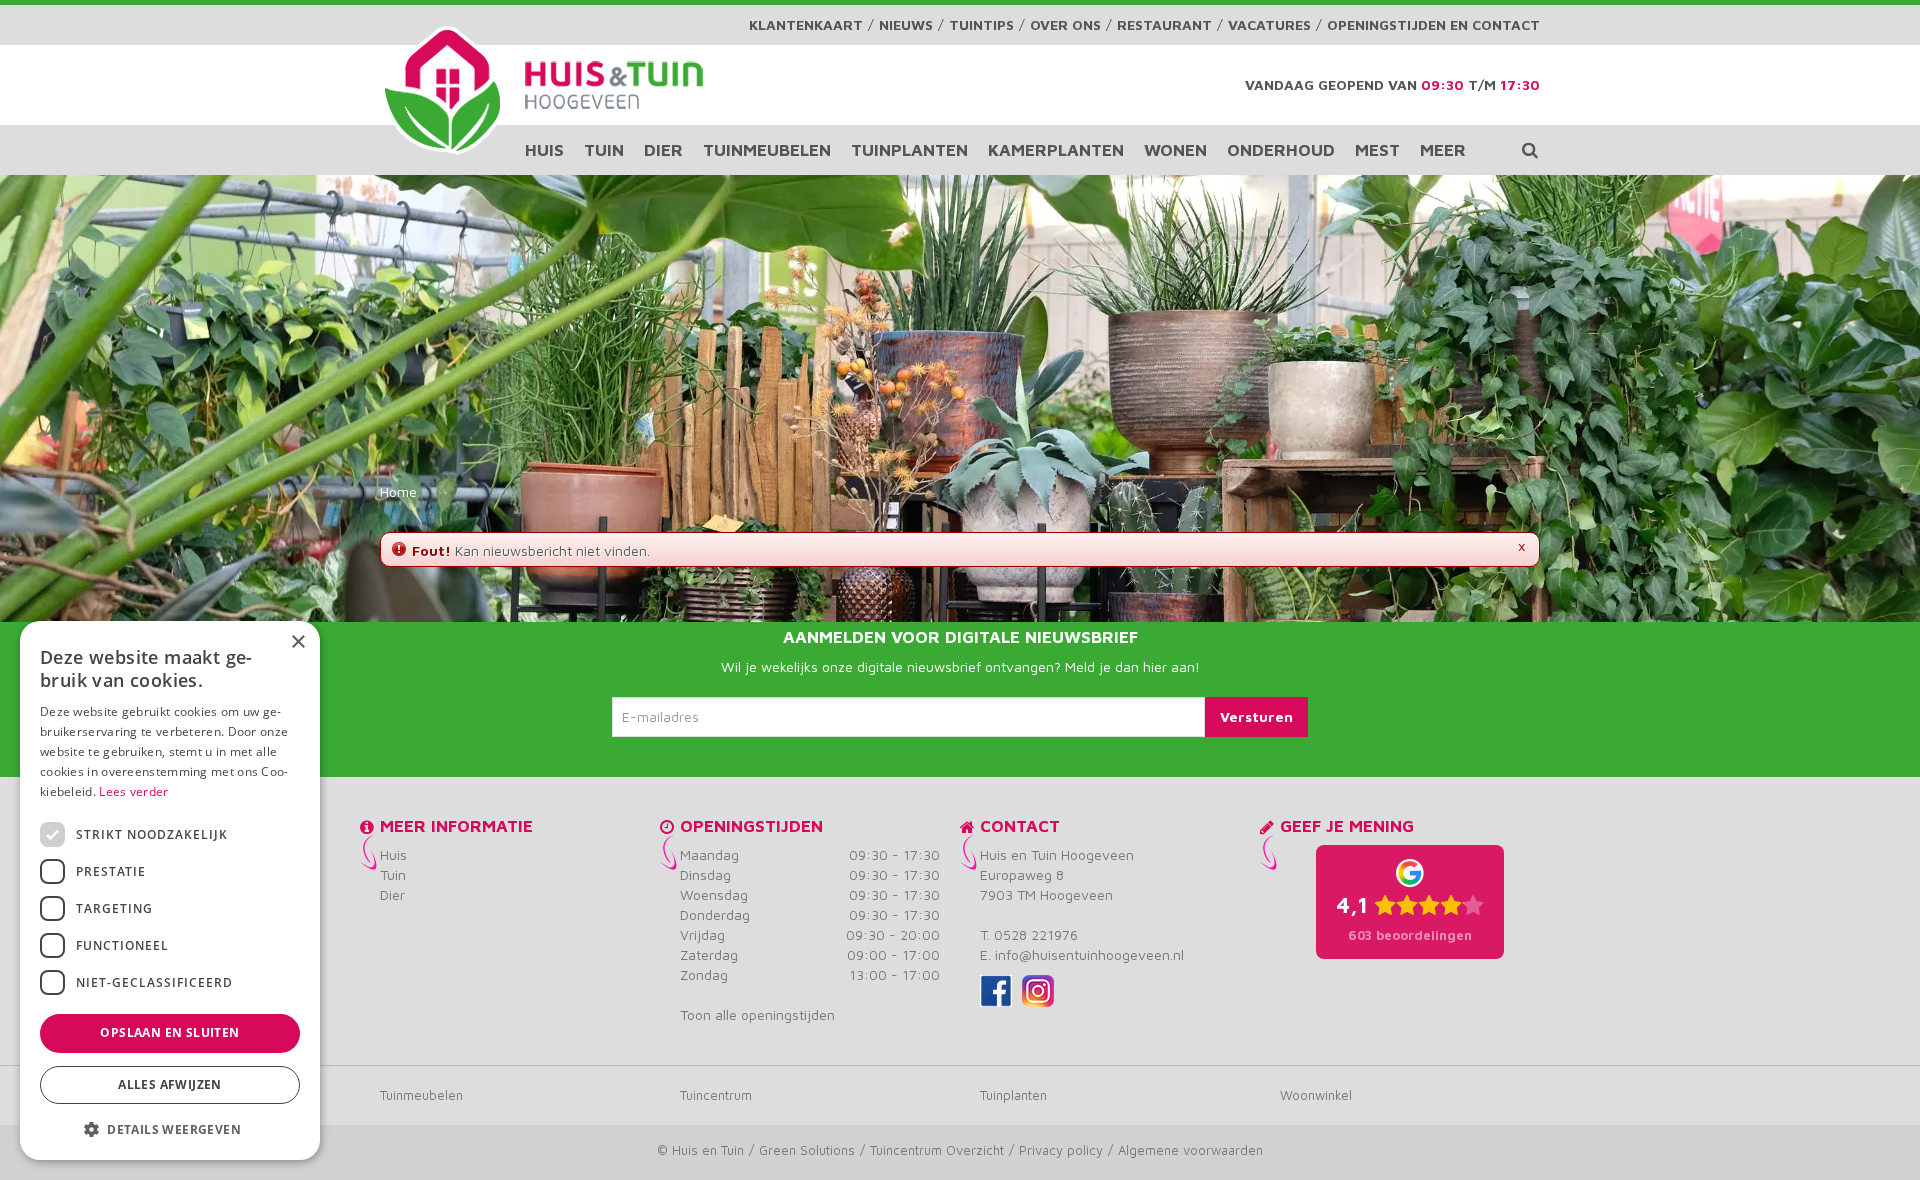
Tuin (393, 874)
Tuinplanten (1013, 1095)
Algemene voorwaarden (1190, 1150)
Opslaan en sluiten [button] (169, 1032)
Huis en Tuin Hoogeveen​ (1057, 854)
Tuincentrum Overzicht (937, 1150)
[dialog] (170, 890)
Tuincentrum (716, 1095)
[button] (170, 1128)
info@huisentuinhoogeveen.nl (1089, 954)
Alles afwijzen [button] (170, 1084)
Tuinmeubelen (421, 1095)
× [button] (297, 642)
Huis (393, 854)
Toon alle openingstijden (757, 1014)
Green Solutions (807, 1150)
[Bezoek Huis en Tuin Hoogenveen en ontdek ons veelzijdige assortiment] (442, 90)
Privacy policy (1061, 1150)
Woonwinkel (1316, 1095)
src (1530, 150)
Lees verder (133, 791)
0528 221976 (1036, 934)
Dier (392, 894)
